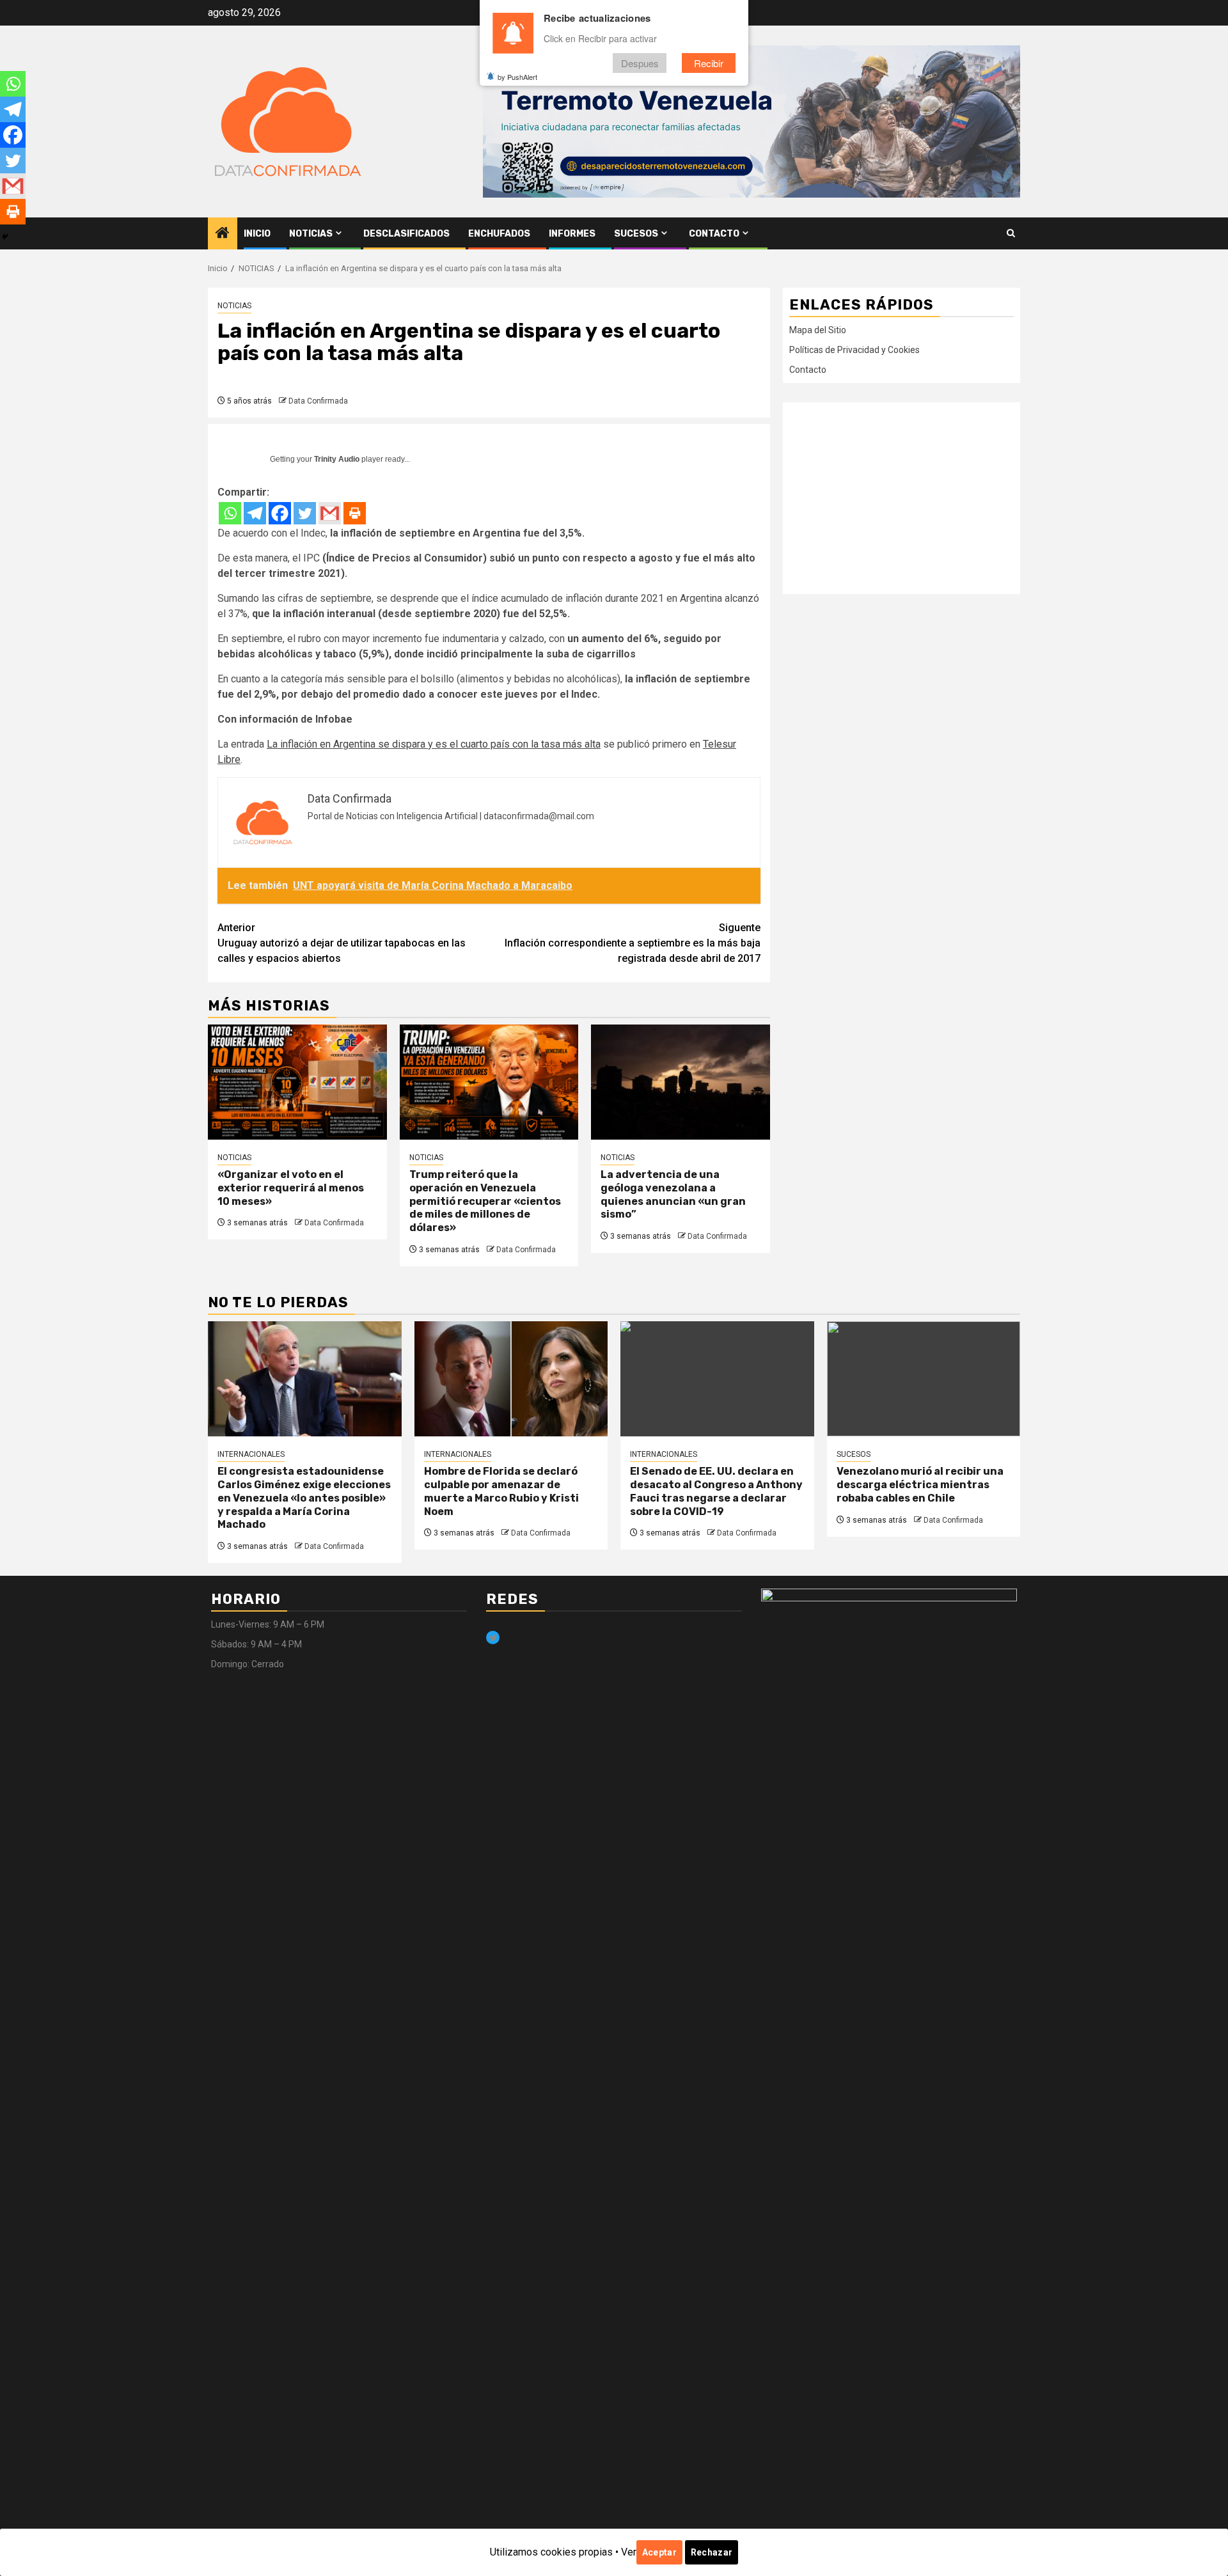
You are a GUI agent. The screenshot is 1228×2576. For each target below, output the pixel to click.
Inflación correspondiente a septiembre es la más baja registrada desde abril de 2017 (633, 943)
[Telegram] (255, 513)
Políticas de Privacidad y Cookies (854, 350)
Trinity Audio (337, 459)
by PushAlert (517, 77)
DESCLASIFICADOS (406, 234)
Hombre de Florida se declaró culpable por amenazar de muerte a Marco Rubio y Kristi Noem (501, 1491)
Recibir (709, 63)
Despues (640, 63)
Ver (629, 2552)
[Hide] (5, 237)
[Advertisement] (901, 498)
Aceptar (659, 2552)
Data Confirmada (318, 401)
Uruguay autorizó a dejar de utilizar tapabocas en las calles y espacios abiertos (342, 943)
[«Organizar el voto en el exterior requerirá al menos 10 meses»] (297, 1082)
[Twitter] (305, 513)
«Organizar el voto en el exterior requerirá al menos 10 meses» (291, 1188)
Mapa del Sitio (818, 330)
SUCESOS (636, 234)
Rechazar (712, 2552)
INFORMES (572, 234)
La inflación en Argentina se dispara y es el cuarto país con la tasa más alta (434, 744)
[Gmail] (330, 513)
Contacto (714, 234)
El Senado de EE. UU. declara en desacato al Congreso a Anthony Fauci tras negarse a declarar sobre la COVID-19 (716, 1491)
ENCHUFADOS (499, 234)
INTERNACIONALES (251, 1454)
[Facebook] (280, 513)
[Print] (355, 513)
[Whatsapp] (230, 513)
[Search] (1011, 233)
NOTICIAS (311, 234)
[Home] (223, 234)
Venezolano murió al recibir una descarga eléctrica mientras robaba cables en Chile (920, 1485)
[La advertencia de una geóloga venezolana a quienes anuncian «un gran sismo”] (681, 1082)
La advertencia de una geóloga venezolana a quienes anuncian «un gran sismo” (673, 1194)
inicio (257, 234)
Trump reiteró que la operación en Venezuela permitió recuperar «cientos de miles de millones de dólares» (485, 1201)
